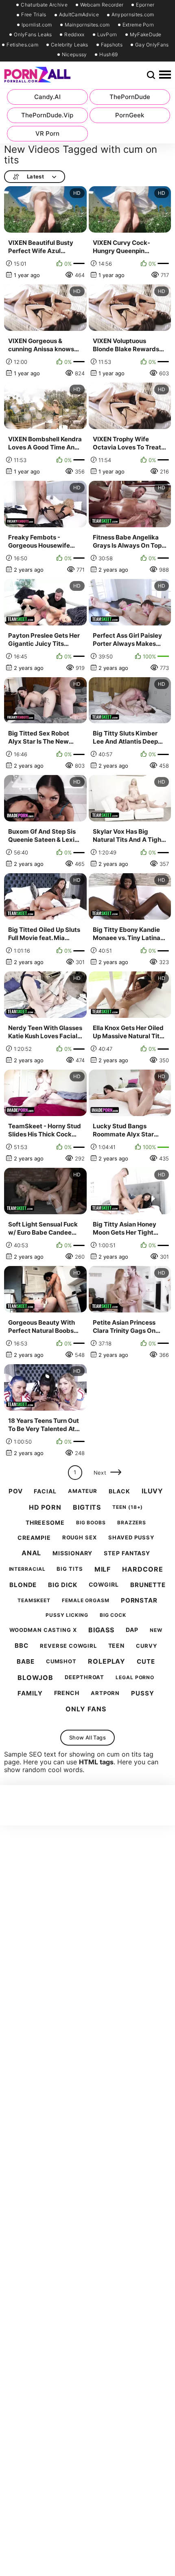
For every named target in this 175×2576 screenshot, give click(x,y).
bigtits (87, 1507)
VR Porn (47, 133)
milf (103, 1569)
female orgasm (86, 1601)
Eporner (145, 5)
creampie (34, 1538)
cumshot (61, 1661)
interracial (27, 1569)
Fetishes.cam (22, 45)
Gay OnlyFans (152, 45)
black (119, 1491)
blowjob (35, 1678)
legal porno (135, 1678)
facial (45, 1491)
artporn (105, 1693)
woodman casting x (43, 1630)
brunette (148, 1585)
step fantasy (127, 1553)
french (67, 1693)
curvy (147, 1646)
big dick (62, 1585)
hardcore (142, 1569)
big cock (113, 1615)
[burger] (165, 75)
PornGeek (130, 115)
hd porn (45, 1507)
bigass (101, 1630)
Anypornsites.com (133, 15)
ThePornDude (130, 97)
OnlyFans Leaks (33, 35)
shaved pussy (131, 1538)
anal (32, 1553)
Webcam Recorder (102, 5)
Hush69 (108, 55)
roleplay (107, 1661)
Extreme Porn (138, 25)
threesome (45, 1523)
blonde (23, 1585)
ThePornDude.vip (47, 115)
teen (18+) (128, 1507)
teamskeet (34, 1601)
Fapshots (112, 45)
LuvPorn (107, 35)
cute (146, 1662)
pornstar (139, 1601)
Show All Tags (87, 1737)
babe (26, 1662)
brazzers (132, 1523)
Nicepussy (74, 55)
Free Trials (34, 15)
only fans (86, 1709)
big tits (70, 1569)
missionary (72, 1553)
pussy (143, 1693)
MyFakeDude (146, 35)
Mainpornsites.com (87, 25)
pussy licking (67, 1615)
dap (132, 1630)
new (156, 1630)
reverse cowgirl (68, 1646)
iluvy (153, 1491)
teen (117, 1646)
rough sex (80, 1538)
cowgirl (104, 1585)
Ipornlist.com (37, 25)
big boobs (91, 1523)
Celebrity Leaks (70, 45)
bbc (22, 1646)
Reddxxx (74, 35)
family (30, 1693)
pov (16, 1491)
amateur (83, 1491)
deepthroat (84, 1677)
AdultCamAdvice (79, 15)
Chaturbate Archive (44, 5)
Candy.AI (47, 97)
